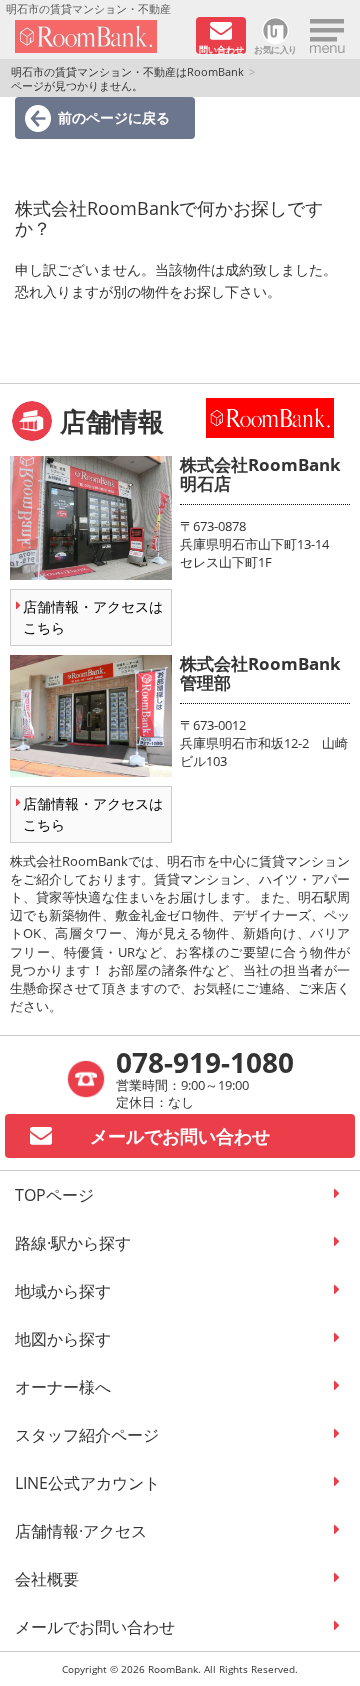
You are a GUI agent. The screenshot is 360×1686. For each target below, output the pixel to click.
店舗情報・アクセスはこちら (93, 617)
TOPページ (54, 1195)
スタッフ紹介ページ (87, 1435)
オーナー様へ (63, 1387)
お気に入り (275, 48)
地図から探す (63, 1339)
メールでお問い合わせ (95, 1627)
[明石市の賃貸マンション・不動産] (98, 36)
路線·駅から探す (73, 1243)
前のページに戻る (114, 117)
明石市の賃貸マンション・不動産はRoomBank (127, 71)
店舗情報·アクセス (81, 1531)
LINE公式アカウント (87, 1483)
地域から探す (63, 1291)
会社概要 (47, 1579)
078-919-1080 (205, 1062)
